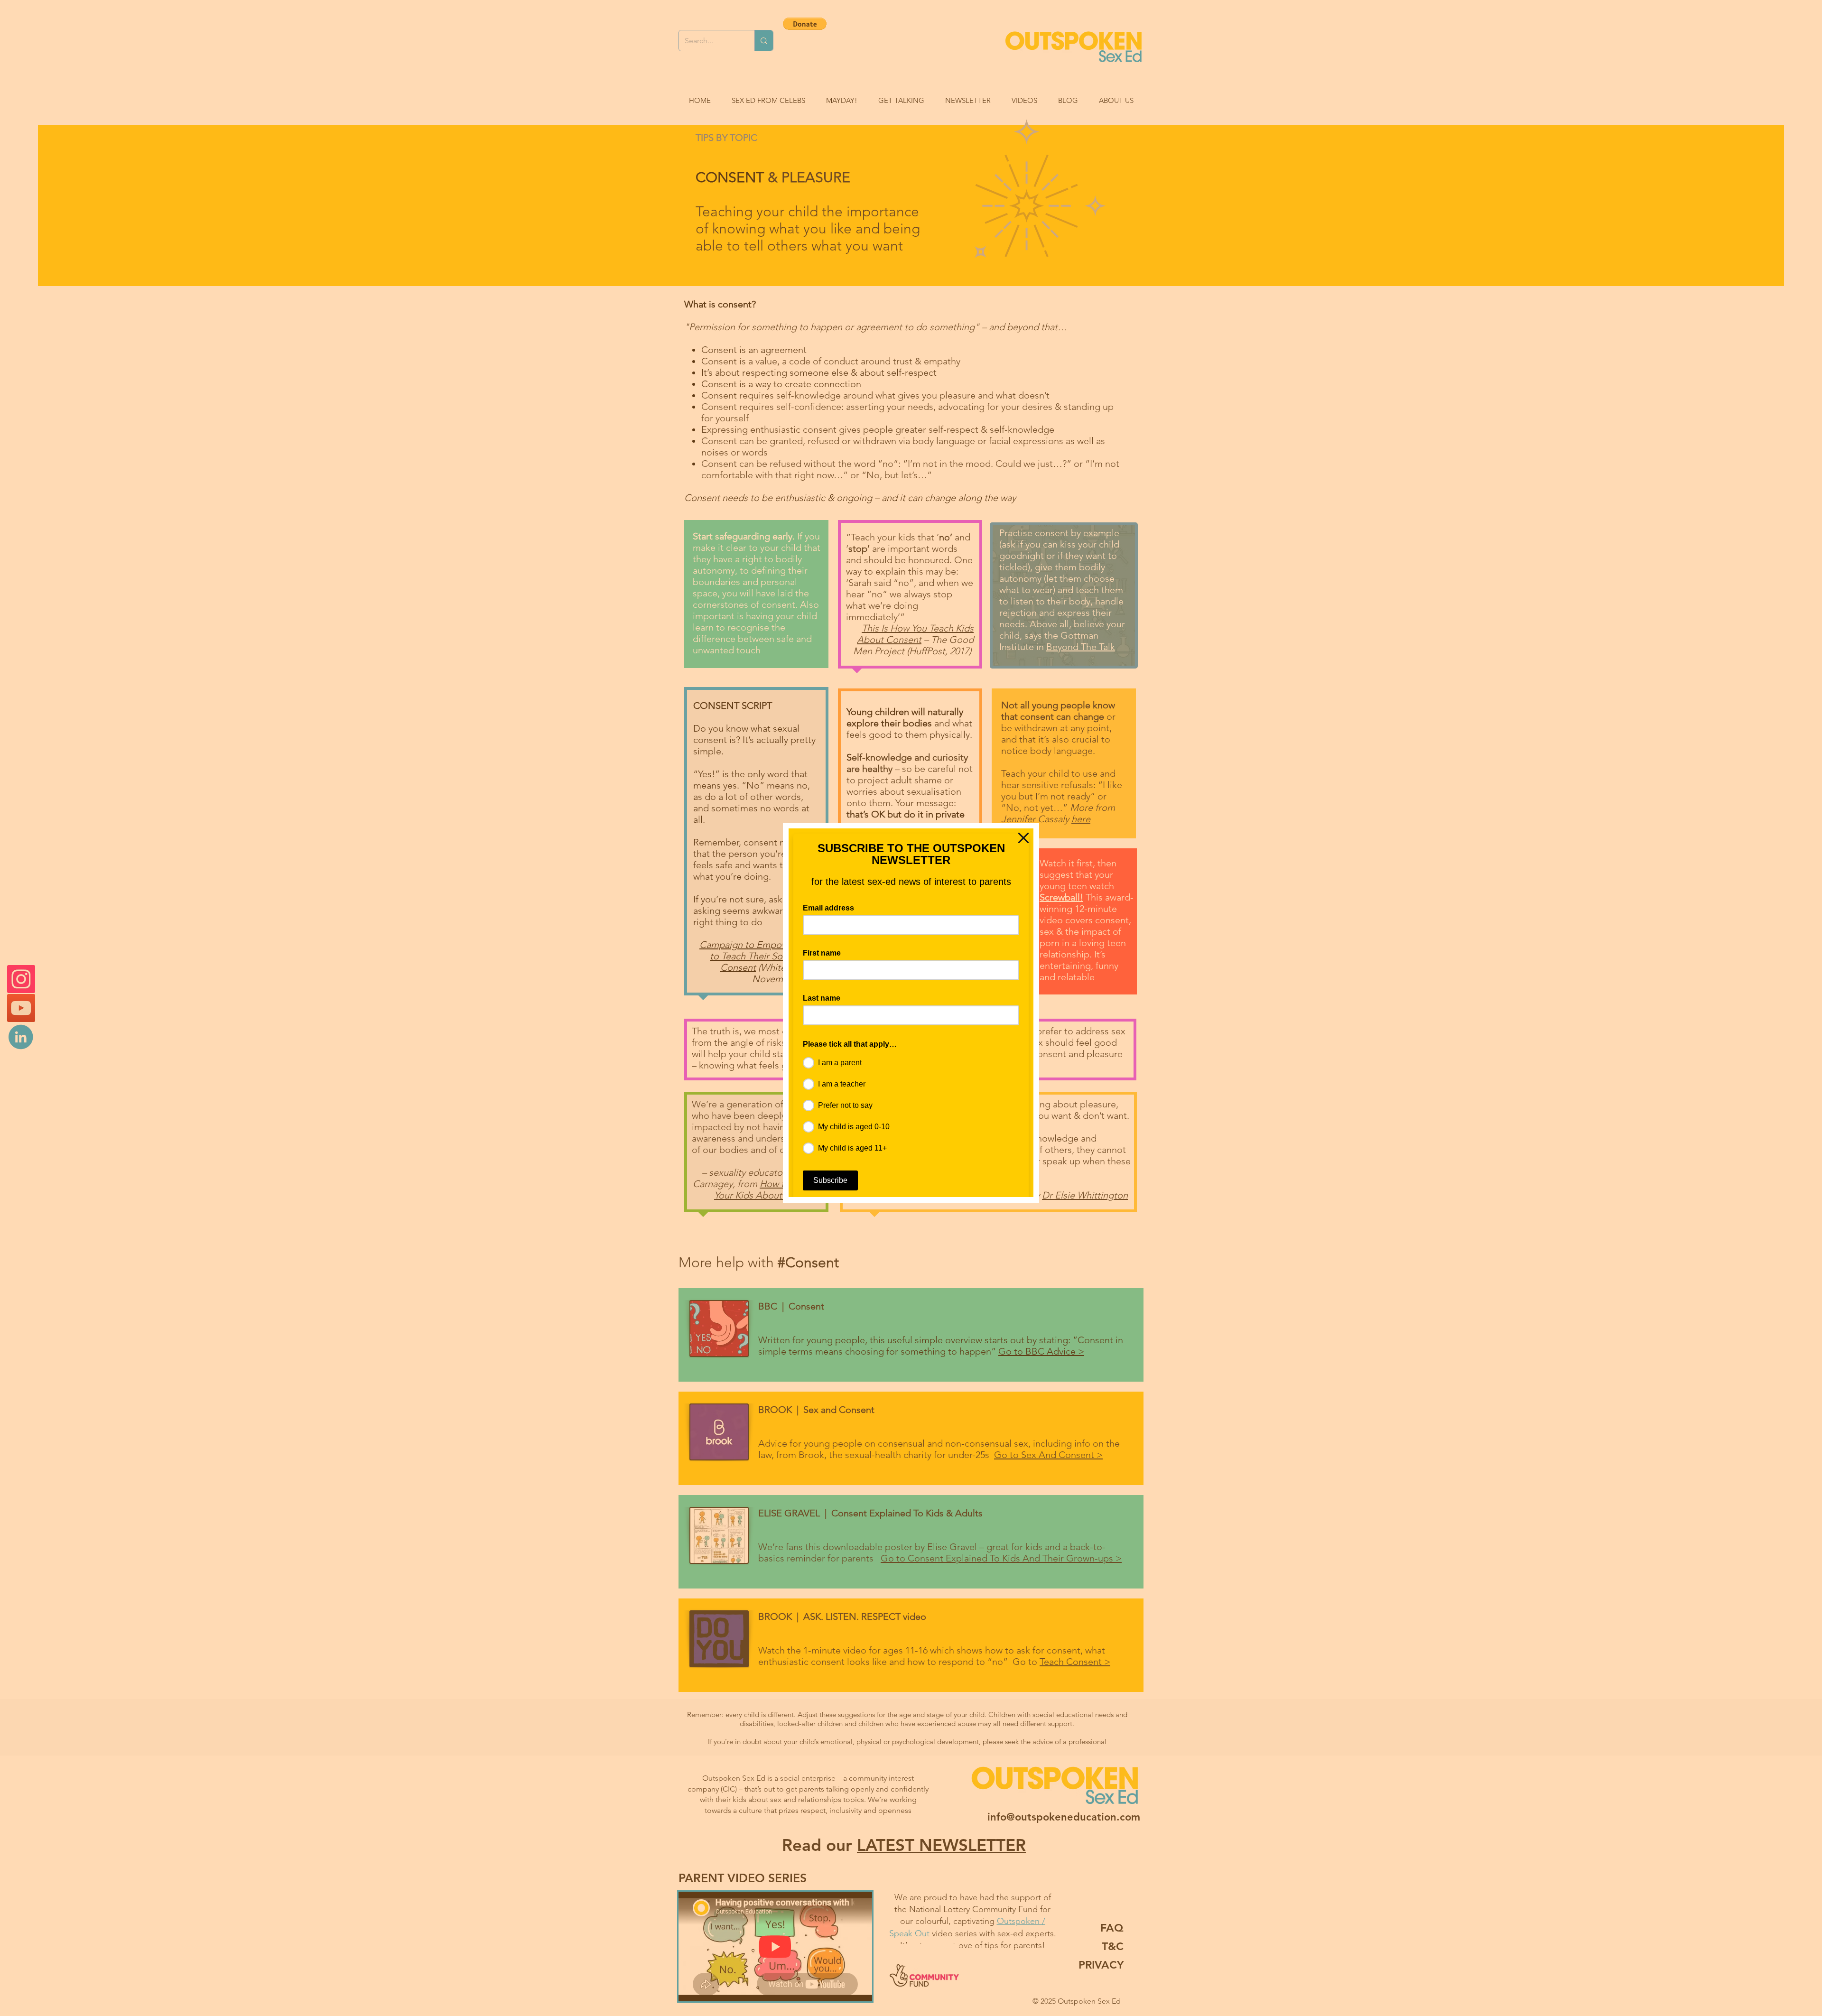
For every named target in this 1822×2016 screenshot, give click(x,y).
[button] (1023, 838)
